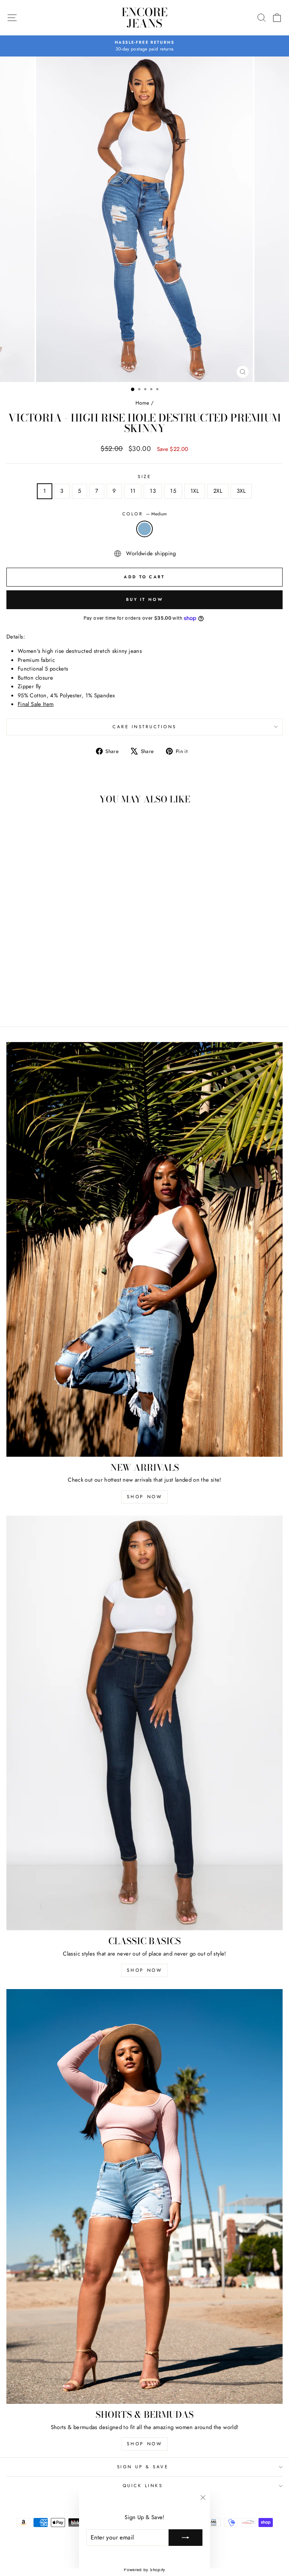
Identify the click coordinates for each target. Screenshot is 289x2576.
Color (144, 514)
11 (133, 491)
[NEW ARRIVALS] (144, 1249)
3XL (241, 491)
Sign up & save (143, 2467)
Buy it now (144, 599)
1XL (195, 491)
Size (144, 476)
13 (153, 491)
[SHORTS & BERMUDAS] (144, 2196)
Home (142, 403)
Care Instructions (144, 727)
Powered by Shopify (144, 2570)
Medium (144, 529)
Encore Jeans (144, 18)
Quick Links (143, 2485)
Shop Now (145, 1497)
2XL (218, 491)
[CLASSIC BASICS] (144, 1723)
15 (173, 491)
